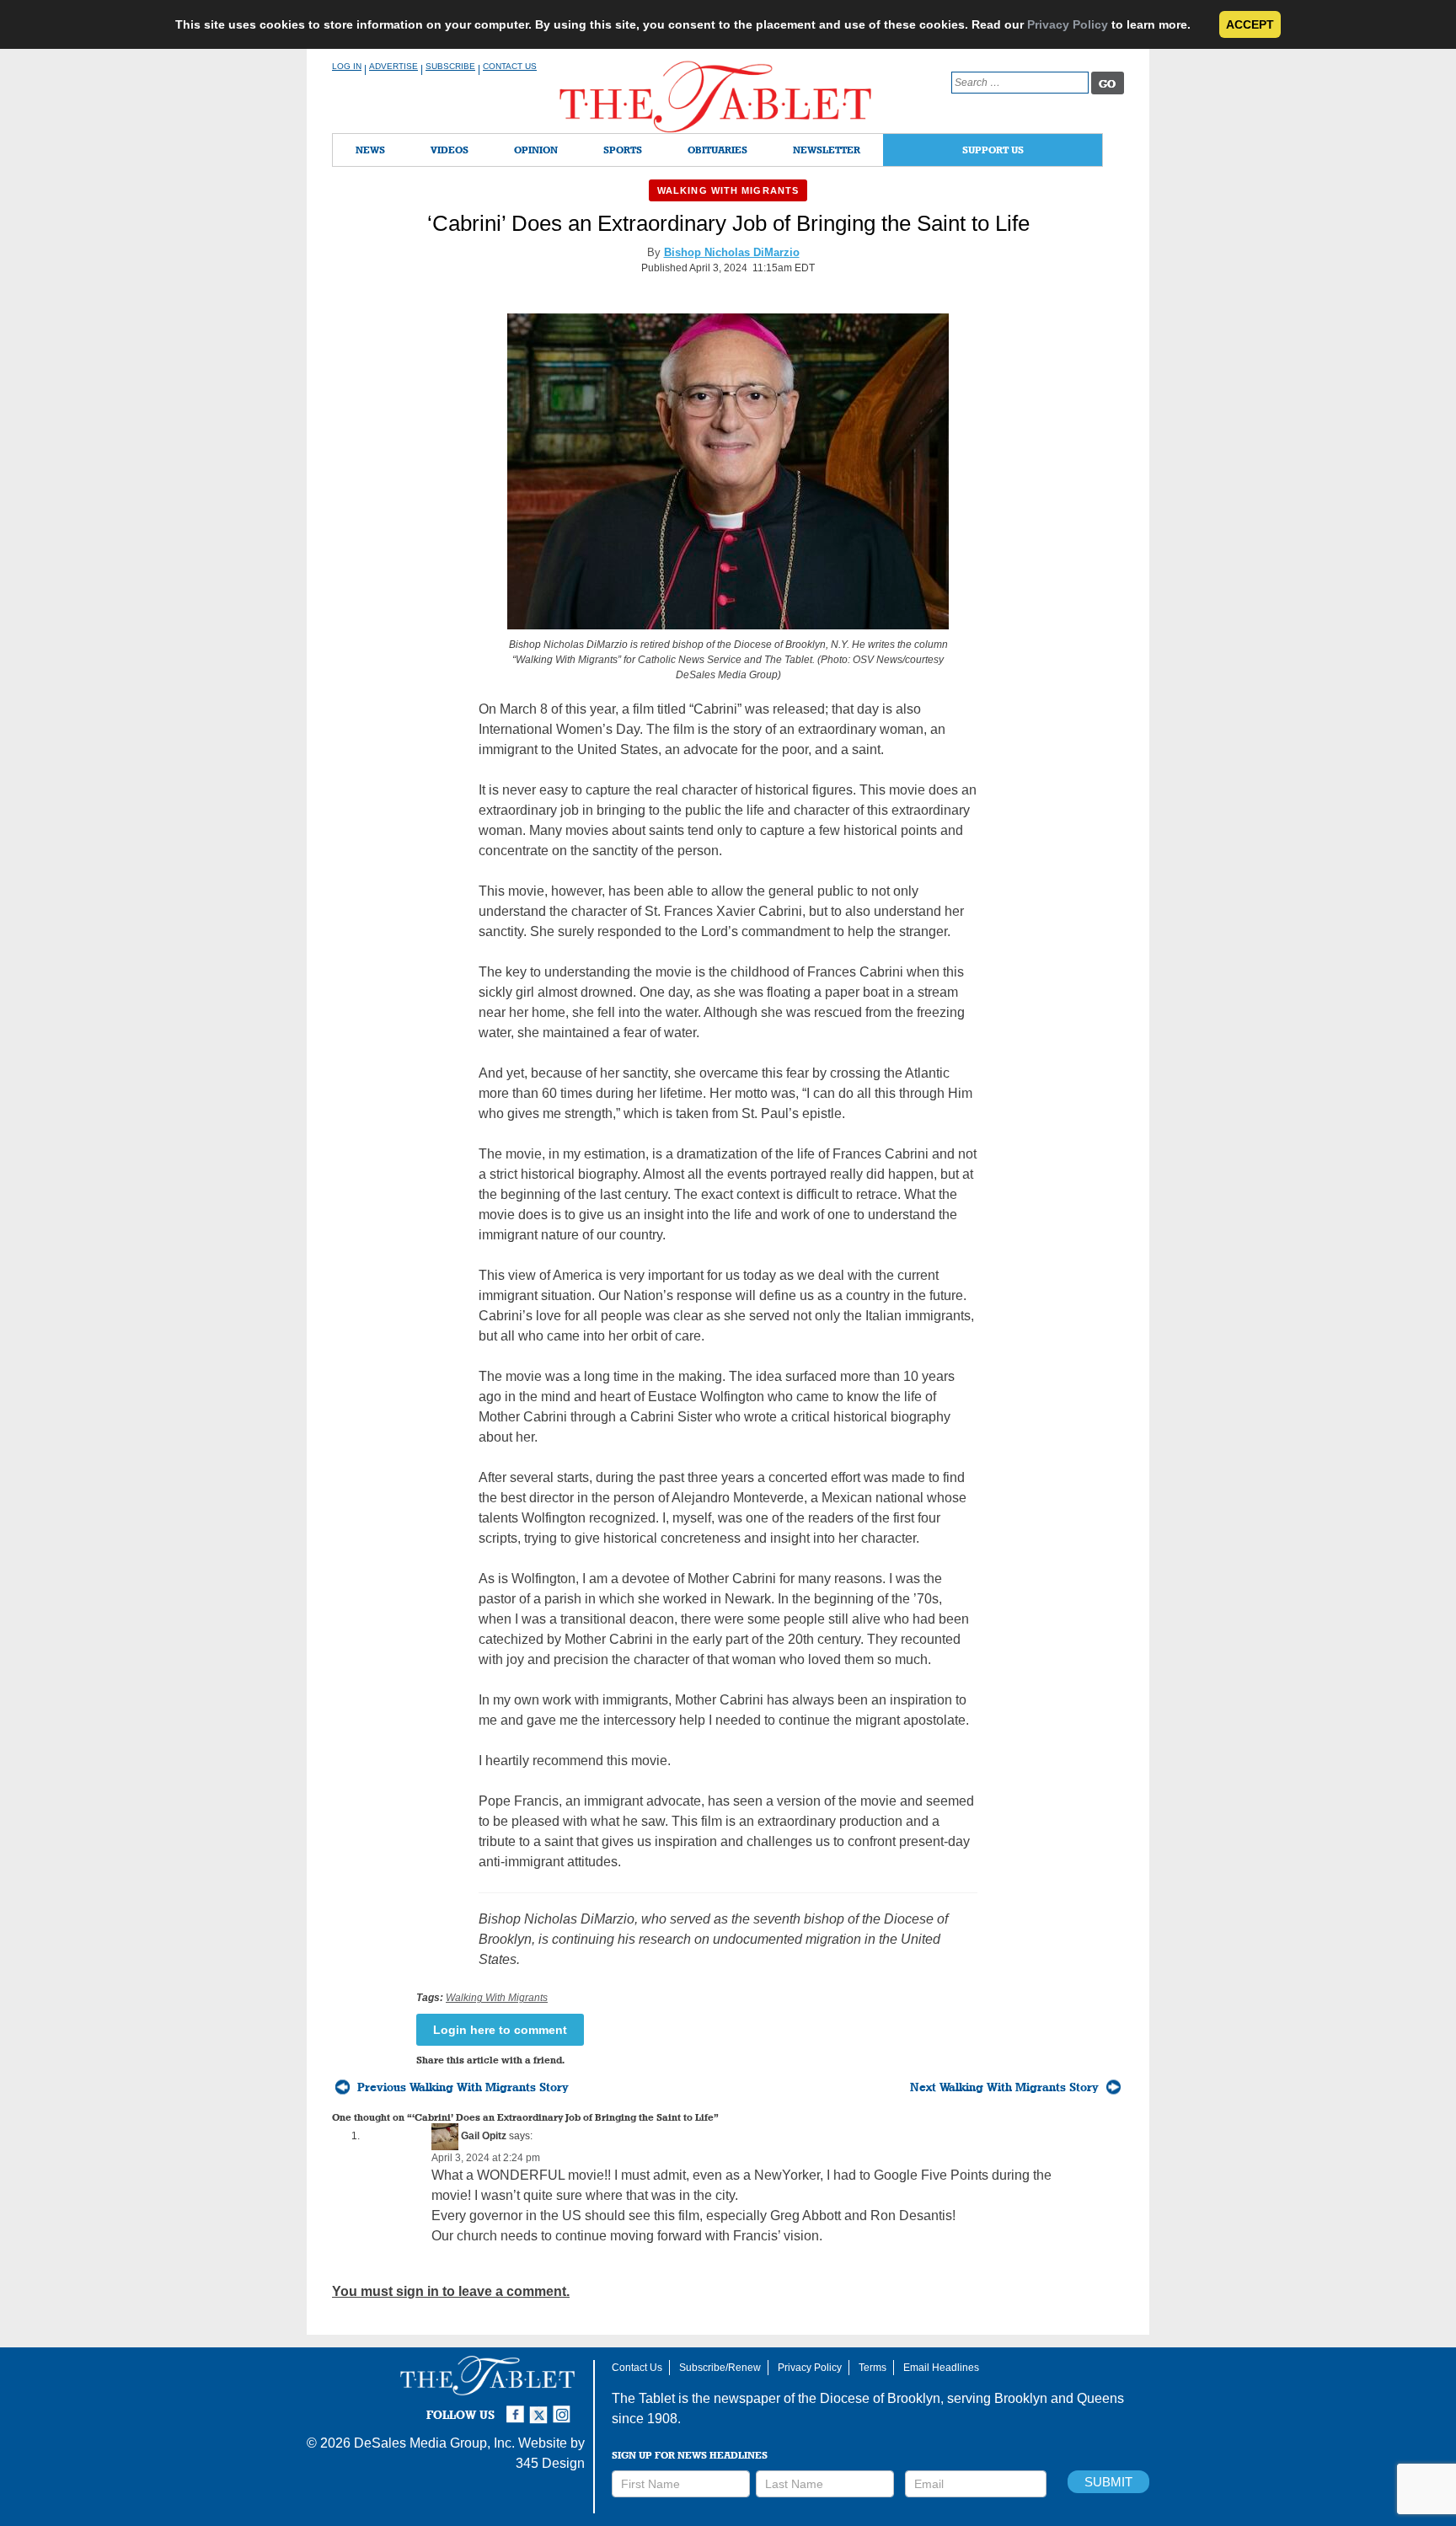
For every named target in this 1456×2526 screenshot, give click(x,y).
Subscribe (450, 66)
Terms (873, 2368)
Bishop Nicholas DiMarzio (732, 252)
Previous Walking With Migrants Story (463, 2087)
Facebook (517, 2407)
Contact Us (510, 66)
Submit (1108, 2482)
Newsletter (827, 150)
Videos (450, 150)
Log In (347, 66)
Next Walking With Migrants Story (1004, 2087)
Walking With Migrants (728, 190)
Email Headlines (941, 2368)
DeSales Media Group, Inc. (434, 2443)
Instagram (565, 2407)
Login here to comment (500, 2030)
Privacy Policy (1068, 24)
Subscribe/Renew (720, 2368)
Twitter (541, 2407)
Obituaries (717, 150)
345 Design (550, 2463)
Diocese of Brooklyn (880, 2398)
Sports (623, 150)
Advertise (393, 66)
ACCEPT (1250, 24)
